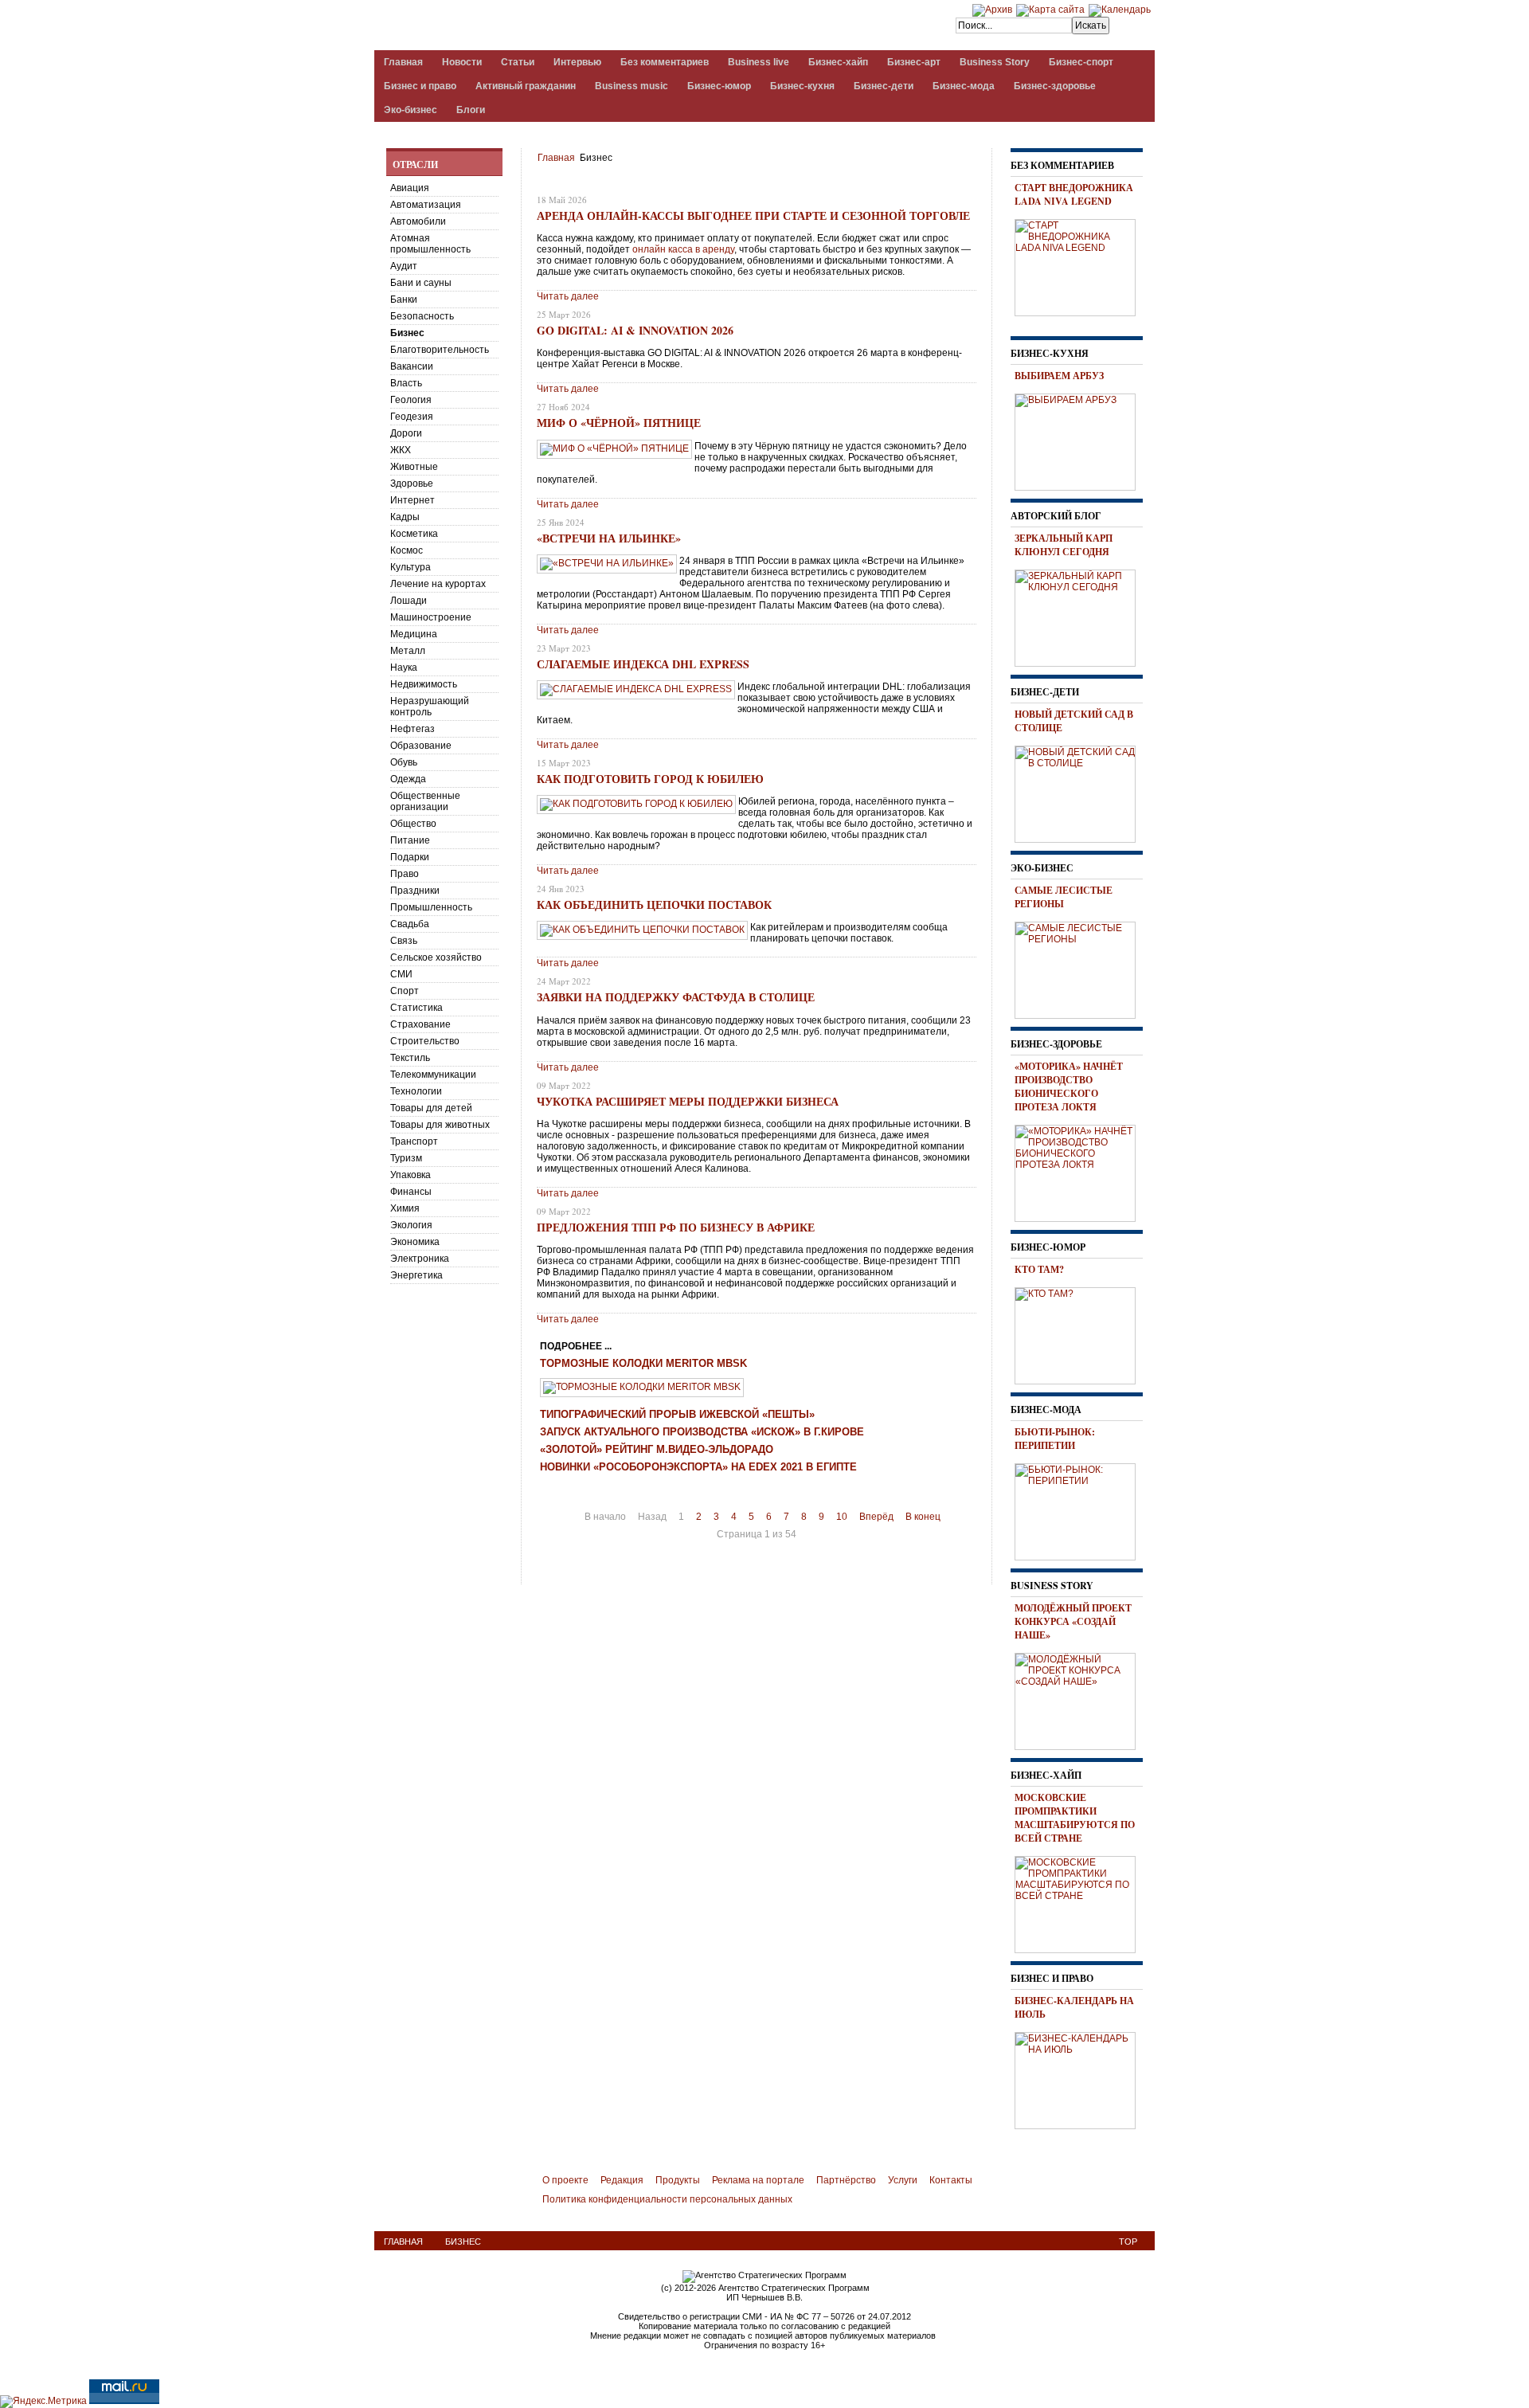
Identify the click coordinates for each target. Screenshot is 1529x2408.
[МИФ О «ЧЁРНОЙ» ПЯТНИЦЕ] (614, 448)
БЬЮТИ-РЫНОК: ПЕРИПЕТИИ (1055, 1439)
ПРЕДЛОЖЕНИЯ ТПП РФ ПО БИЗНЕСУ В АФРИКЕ (676, 1227)
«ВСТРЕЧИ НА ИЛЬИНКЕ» (609, 538)
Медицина (414, 634)
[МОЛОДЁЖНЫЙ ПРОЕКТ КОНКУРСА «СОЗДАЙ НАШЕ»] (1081, 1699)
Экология (411, 1225)
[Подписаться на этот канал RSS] (967, 181)
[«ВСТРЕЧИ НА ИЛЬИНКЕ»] (607, 563)
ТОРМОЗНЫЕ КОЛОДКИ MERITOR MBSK (643, 1364)
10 (842, 1517)
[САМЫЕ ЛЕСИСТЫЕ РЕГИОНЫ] (1081, 968)
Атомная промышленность (430, 244)
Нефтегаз (413, 729)
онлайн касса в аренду (683, 249)
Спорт (405, 991)
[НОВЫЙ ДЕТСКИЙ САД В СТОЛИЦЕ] (1081, 792)
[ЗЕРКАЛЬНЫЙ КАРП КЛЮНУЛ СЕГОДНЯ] (1081, 616)
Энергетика (416, 1275)
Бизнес (407, 333)
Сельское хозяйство (436, 957)
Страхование (420, 1024)
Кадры (405, 517)
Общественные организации (425, 801)
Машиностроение (431, 617)
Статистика (416, 1008)
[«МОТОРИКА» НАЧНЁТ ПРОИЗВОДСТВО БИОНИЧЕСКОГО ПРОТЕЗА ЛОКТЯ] (1081, 1171)
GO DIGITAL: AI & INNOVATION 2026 (635, 330)
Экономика (415, 1242)
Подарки (410, 857)
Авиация (410, 188)
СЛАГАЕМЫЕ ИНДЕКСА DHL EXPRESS (643, 664)
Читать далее (568, 296)
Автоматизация (426, 205)
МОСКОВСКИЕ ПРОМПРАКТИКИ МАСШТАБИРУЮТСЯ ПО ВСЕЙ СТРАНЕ (1075, 1818)
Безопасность (422, 316)
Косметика (414, 534)
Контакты (951, 2180)
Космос (407, 550)
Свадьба (410, 924)
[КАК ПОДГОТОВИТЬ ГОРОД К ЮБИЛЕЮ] (636, 804)
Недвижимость (424, 684)
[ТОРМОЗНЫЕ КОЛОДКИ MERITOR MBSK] (642, 1387)
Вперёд (876, 1517)
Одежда (408, 779)
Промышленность (431, 907)
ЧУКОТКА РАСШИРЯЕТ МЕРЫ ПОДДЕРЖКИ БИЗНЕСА (688, 1101)
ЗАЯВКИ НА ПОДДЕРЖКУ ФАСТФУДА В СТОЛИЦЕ (676, 997)
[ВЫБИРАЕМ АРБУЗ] (1081, 440)
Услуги (903, 2180)
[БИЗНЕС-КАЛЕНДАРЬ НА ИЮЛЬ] (1081, 2078)
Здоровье (412, 484)
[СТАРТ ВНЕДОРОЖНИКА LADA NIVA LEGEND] (1081, 265)
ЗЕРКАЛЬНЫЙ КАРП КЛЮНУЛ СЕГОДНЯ (1064, 545)
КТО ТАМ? (1039, 1269)
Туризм (406, 1158)
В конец (923, 1517)
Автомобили (418, 221)
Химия (405, 1208)
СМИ (401, 974)
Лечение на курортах (438, 584)
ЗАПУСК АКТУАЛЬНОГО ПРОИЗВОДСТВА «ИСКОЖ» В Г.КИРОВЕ (702, 1432)
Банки (404, 300)
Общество (413, 824)
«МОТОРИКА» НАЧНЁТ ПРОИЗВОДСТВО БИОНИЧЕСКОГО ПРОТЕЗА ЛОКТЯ (1069, 1087)
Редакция (622, 2180)
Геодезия (412, 417)
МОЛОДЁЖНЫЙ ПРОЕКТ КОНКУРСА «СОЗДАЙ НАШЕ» (1073, 1621)
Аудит (404, 266)
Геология (411, 400)
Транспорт (414, 1141)
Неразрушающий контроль (430, 707)
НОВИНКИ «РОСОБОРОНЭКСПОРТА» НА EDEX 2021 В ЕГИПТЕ (698, 1467)
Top (1128, 2242)
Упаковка (411, 1175)
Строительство (425, 1041)
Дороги (406, 433)
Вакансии (412, 366)
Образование (421, 746)
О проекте (565, 2180)
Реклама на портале (758, 2180)
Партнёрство (846, 2180)
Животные (414, 467)
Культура (411, 567)
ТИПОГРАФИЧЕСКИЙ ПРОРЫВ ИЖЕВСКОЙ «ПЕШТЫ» (677, 1415)
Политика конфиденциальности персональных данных (667, 2199)
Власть (406, 383)
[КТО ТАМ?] (1081, 1333)
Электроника (420, 1259)
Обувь (404, 762)
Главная (556, 158)
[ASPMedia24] (508, 27)
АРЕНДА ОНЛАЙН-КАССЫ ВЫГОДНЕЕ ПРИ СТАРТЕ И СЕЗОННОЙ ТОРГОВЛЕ (753, 215)
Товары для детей (431, 1108)
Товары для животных (440, 1125)
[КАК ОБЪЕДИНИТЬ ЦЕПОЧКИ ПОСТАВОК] (642, 930)
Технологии (416, 1091)
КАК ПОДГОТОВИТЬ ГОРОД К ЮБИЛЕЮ (650, 779)
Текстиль (410, 1058)
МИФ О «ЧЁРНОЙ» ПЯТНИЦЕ (619, 423)
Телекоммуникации (433, 1075)
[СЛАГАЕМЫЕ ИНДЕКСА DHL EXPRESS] (636, 689)
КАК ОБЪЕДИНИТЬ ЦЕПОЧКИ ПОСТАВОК (654, 904)
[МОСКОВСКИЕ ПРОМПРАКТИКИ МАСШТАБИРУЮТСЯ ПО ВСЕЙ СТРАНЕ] (1081, 1902)
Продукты (678, 2180)
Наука (404, 668)
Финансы (411, 1192)
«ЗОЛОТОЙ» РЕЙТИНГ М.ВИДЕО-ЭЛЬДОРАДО (657, 1450)
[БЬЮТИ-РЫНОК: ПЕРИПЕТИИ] (1081, 1509)
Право (405, 874)
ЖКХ (401, 450)
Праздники (415, 891)
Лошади (409, 601)
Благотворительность (440, 350)
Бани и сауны (421, 283)
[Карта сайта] (1050, 10)
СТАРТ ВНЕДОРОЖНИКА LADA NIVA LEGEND (1074, 194)
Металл (408, 651)
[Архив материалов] (992, 10)
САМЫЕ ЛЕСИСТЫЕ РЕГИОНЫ (1064, 897)
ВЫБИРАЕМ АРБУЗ (1059, 376)
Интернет (413, 500)
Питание (410, 840)
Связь (404, 941)
